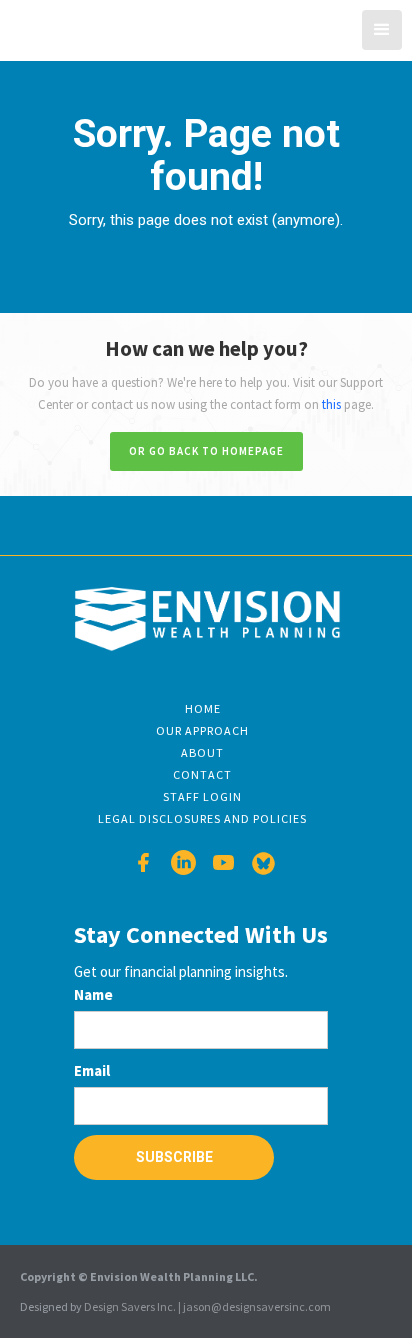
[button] (382, 30)
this (331, 404)
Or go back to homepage (206, 451)
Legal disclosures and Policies (202, 818)
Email (92, 1070)
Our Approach (202, 730)
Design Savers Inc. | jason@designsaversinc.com (207, 1306)
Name (93, 994)
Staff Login (202, 796)
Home (203, 708)
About (202, 752)
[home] (79, 27)
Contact (202, 774)
